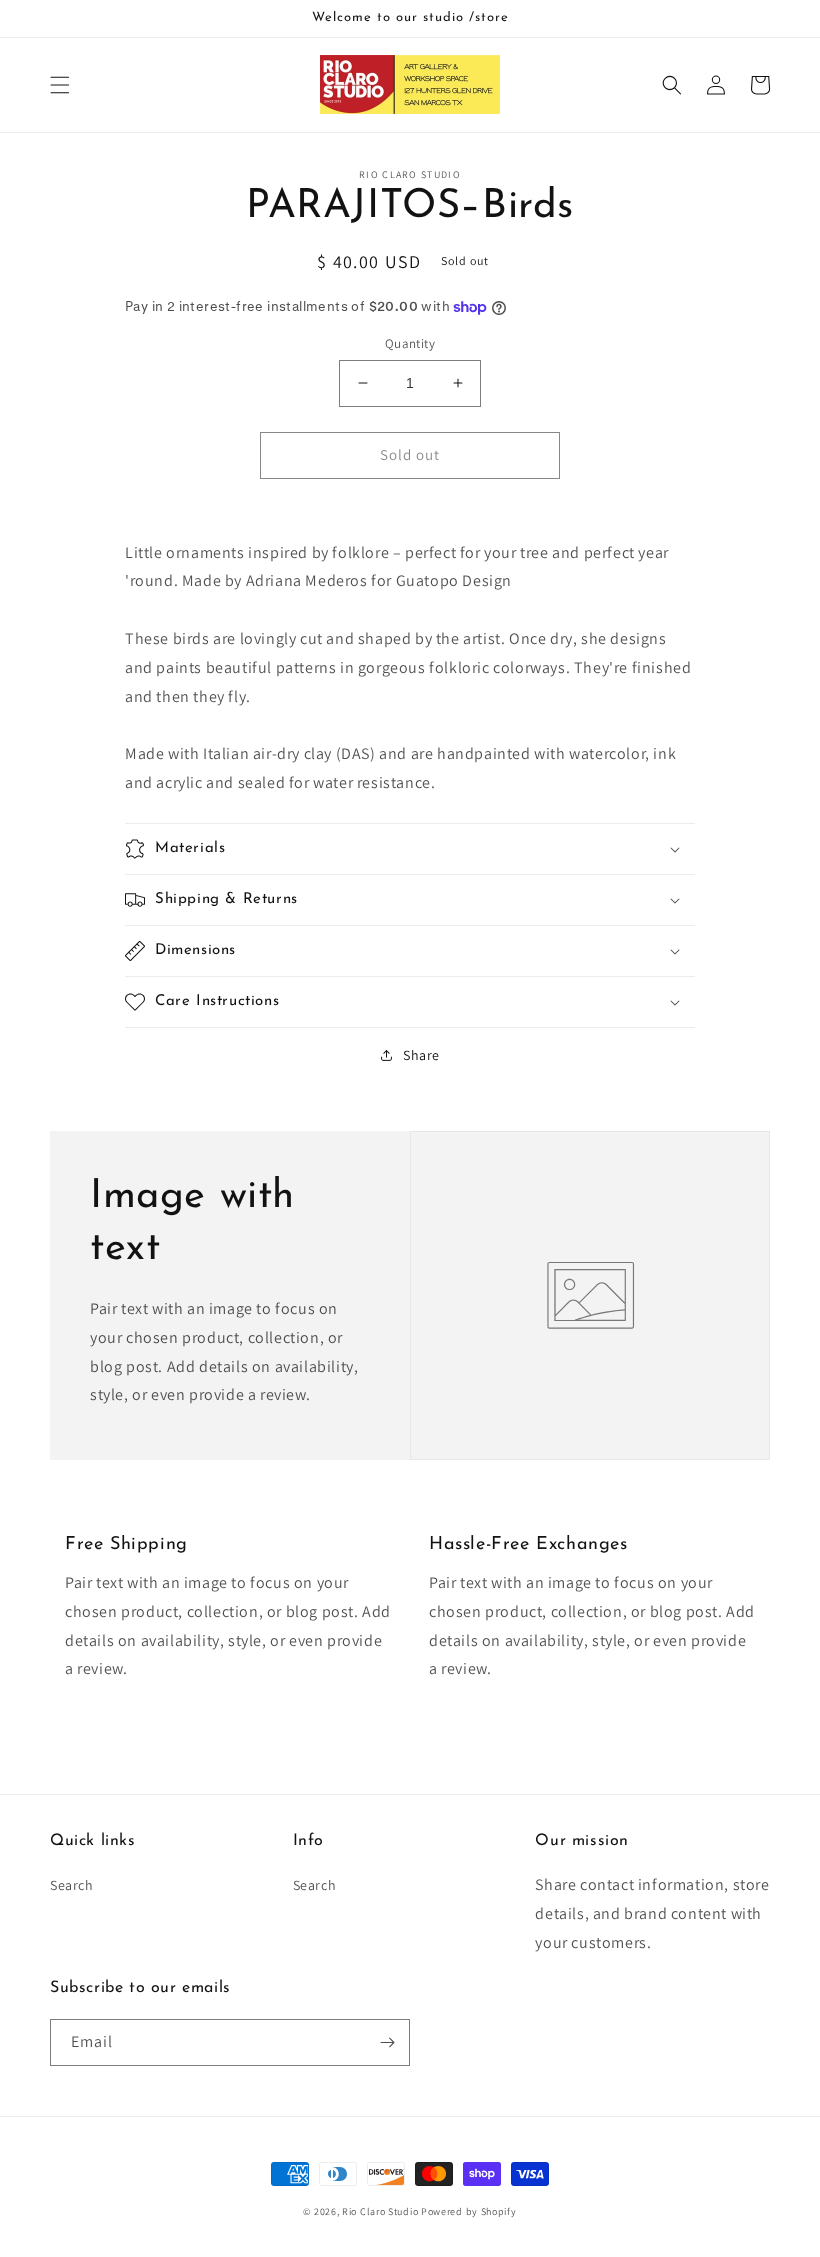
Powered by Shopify (469, 2211)
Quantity (410, 343)
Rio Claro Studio (380, 2211)
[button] (60, 85)
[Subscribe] (387, 2042)
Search (72, 1885)
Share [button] (421, 1055)
